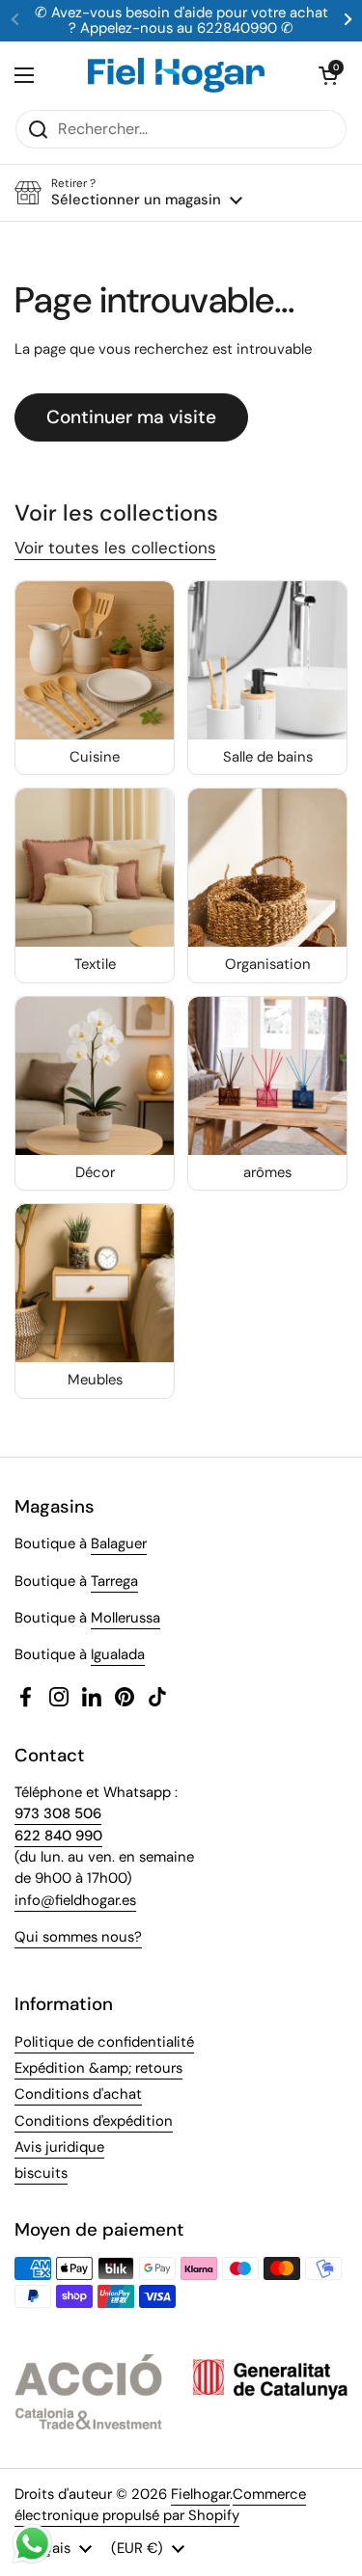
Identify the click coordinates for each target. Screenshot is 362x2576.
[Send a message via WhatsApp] (32, 2544)
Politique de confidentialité (104, 2042)
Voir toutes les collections (115, 548)
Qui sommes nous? (78, 1937)
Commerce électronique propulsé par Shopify (160, 2505)
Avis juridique (59, 2147)
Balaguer (119, 1543)
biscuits (41, 2173)
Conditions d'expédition (94, 2121)
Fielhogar (200, 2494)
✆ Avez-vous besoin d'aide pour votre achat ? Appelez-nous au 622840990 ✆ (181, 21)
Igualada (118, 1654)
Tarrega (114, 1581)
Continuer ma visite (131, 417)
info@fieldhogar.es (75, 1900)
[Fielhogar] (176, 75)
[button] (328, 75)
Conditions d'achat (78, 2094)
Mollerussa (125, 1618)
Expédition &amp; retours (98, 2068)
